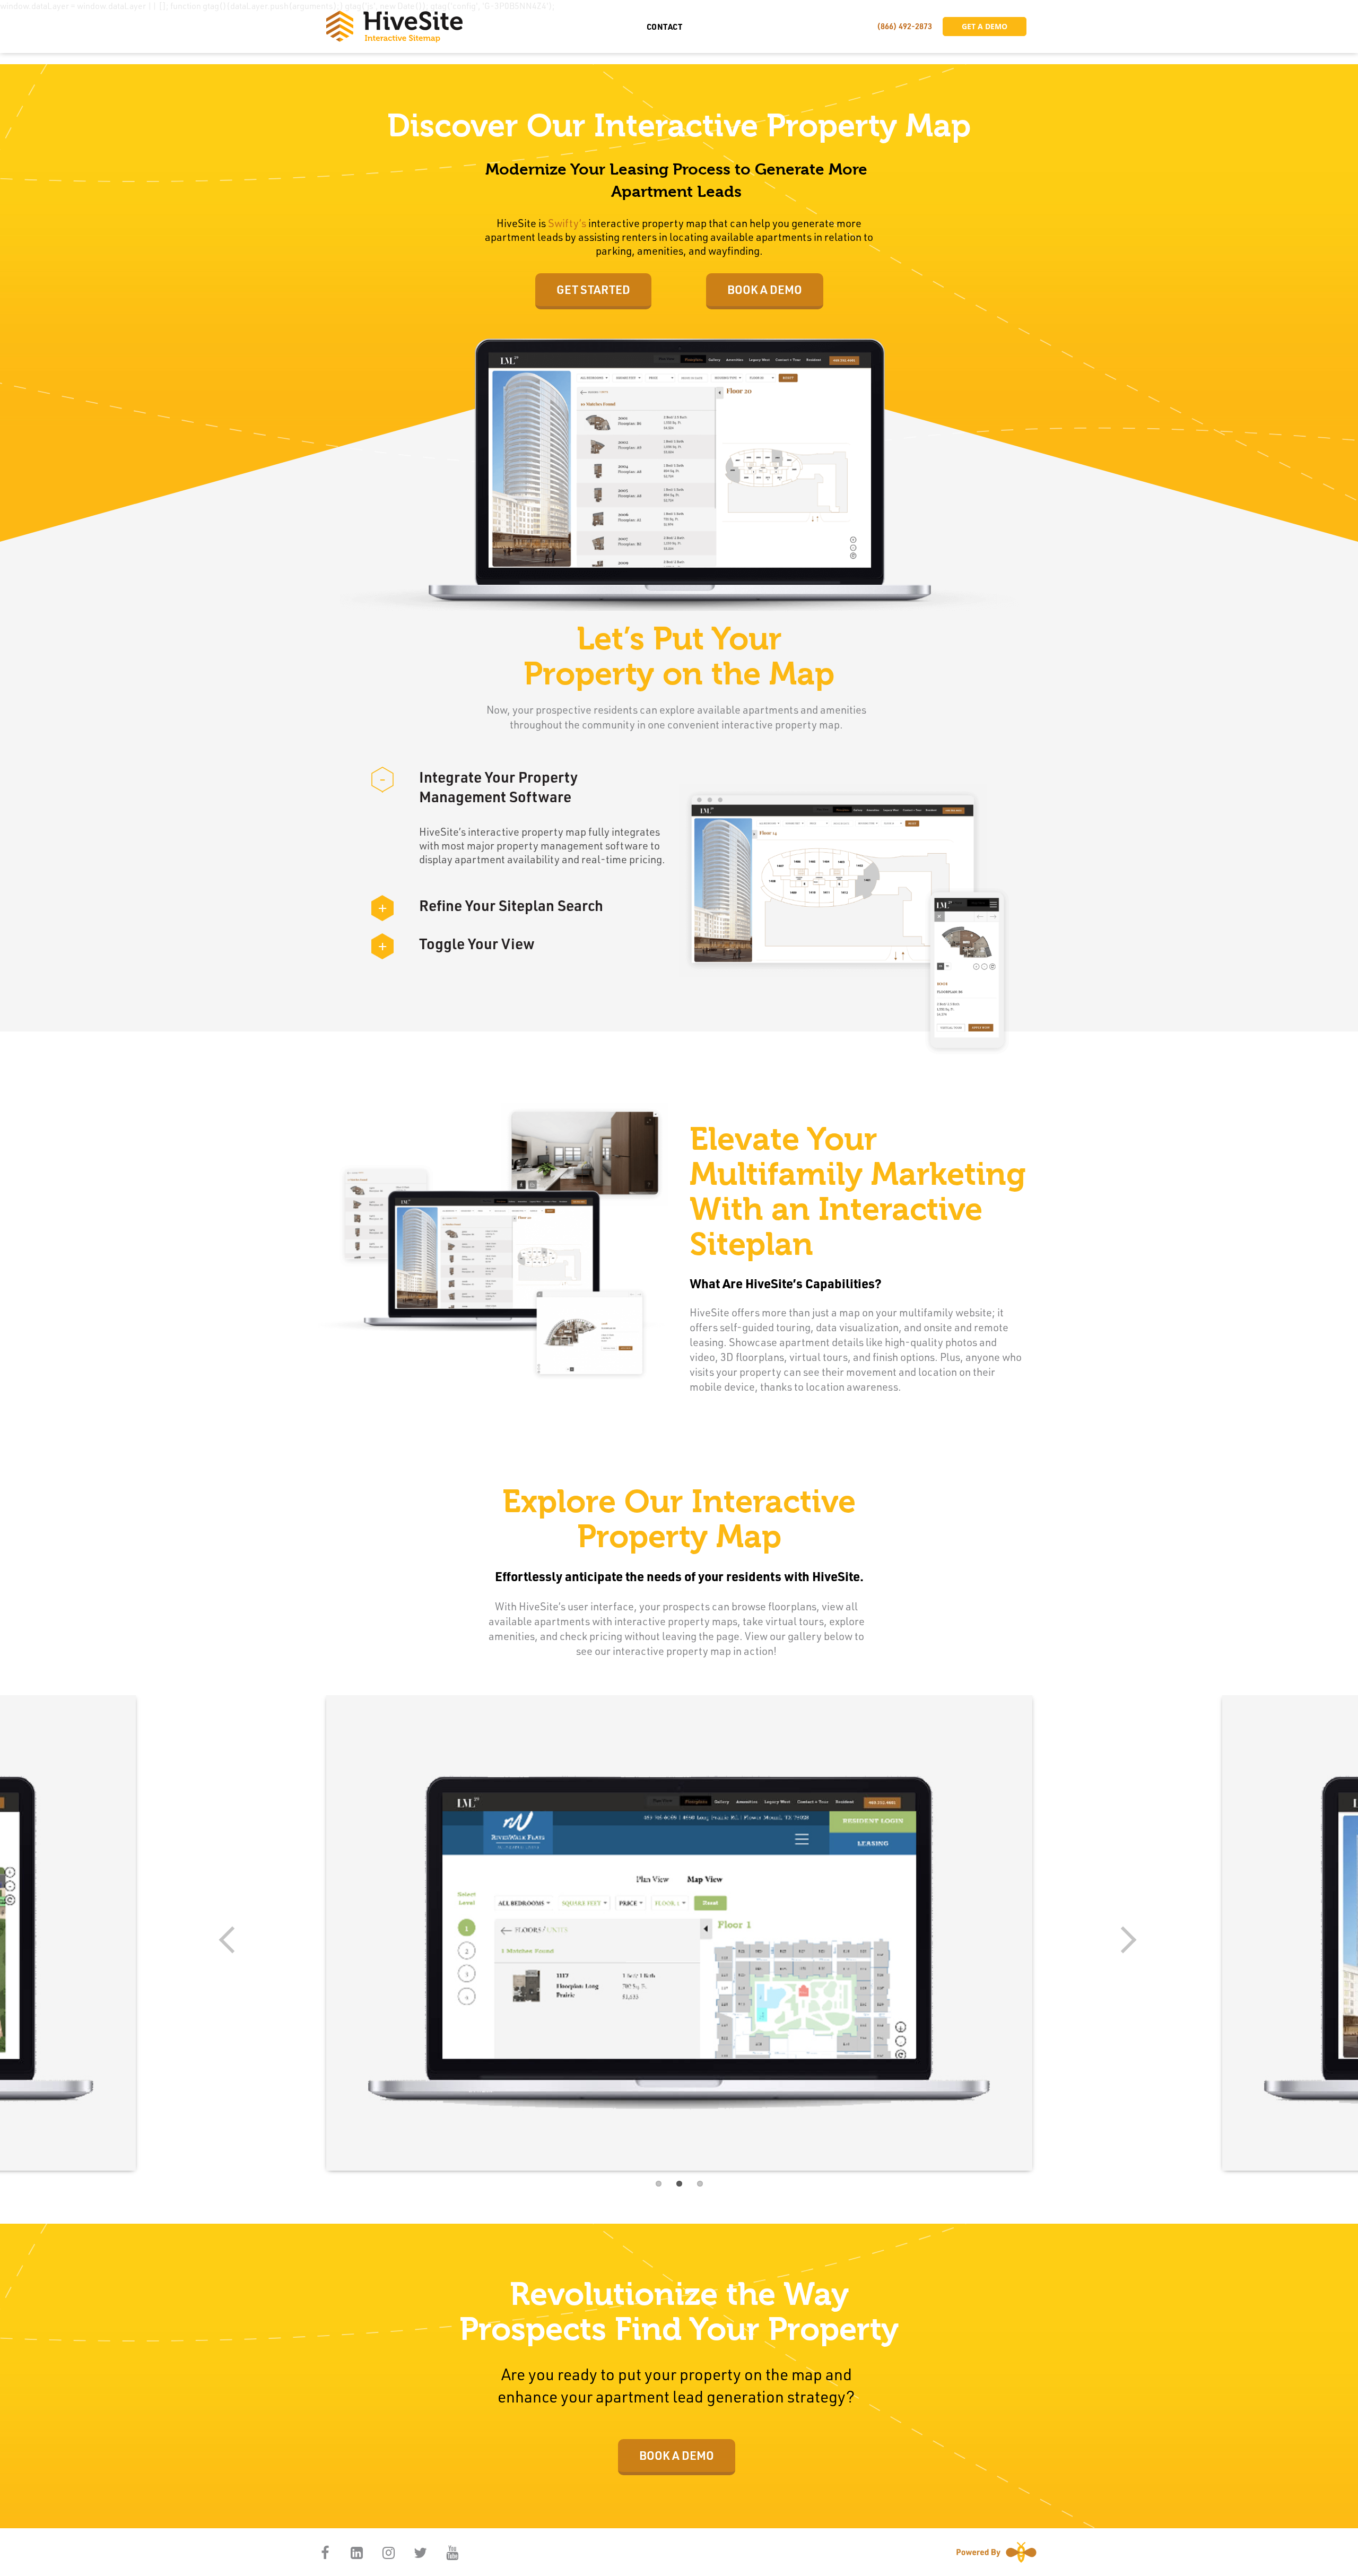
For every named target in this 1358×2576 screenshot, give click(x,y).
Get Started (593, 289)
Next (1125, 1941)
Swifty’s (567, 223)
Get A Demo (985, 26)
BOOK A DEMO (765, 289)
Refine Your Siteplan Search (491, 905)
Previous (233, 1941)
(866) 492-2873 (904, 26)
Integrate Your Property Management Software (478, 786)
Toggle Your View (456, 943)
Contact (665, 27)
